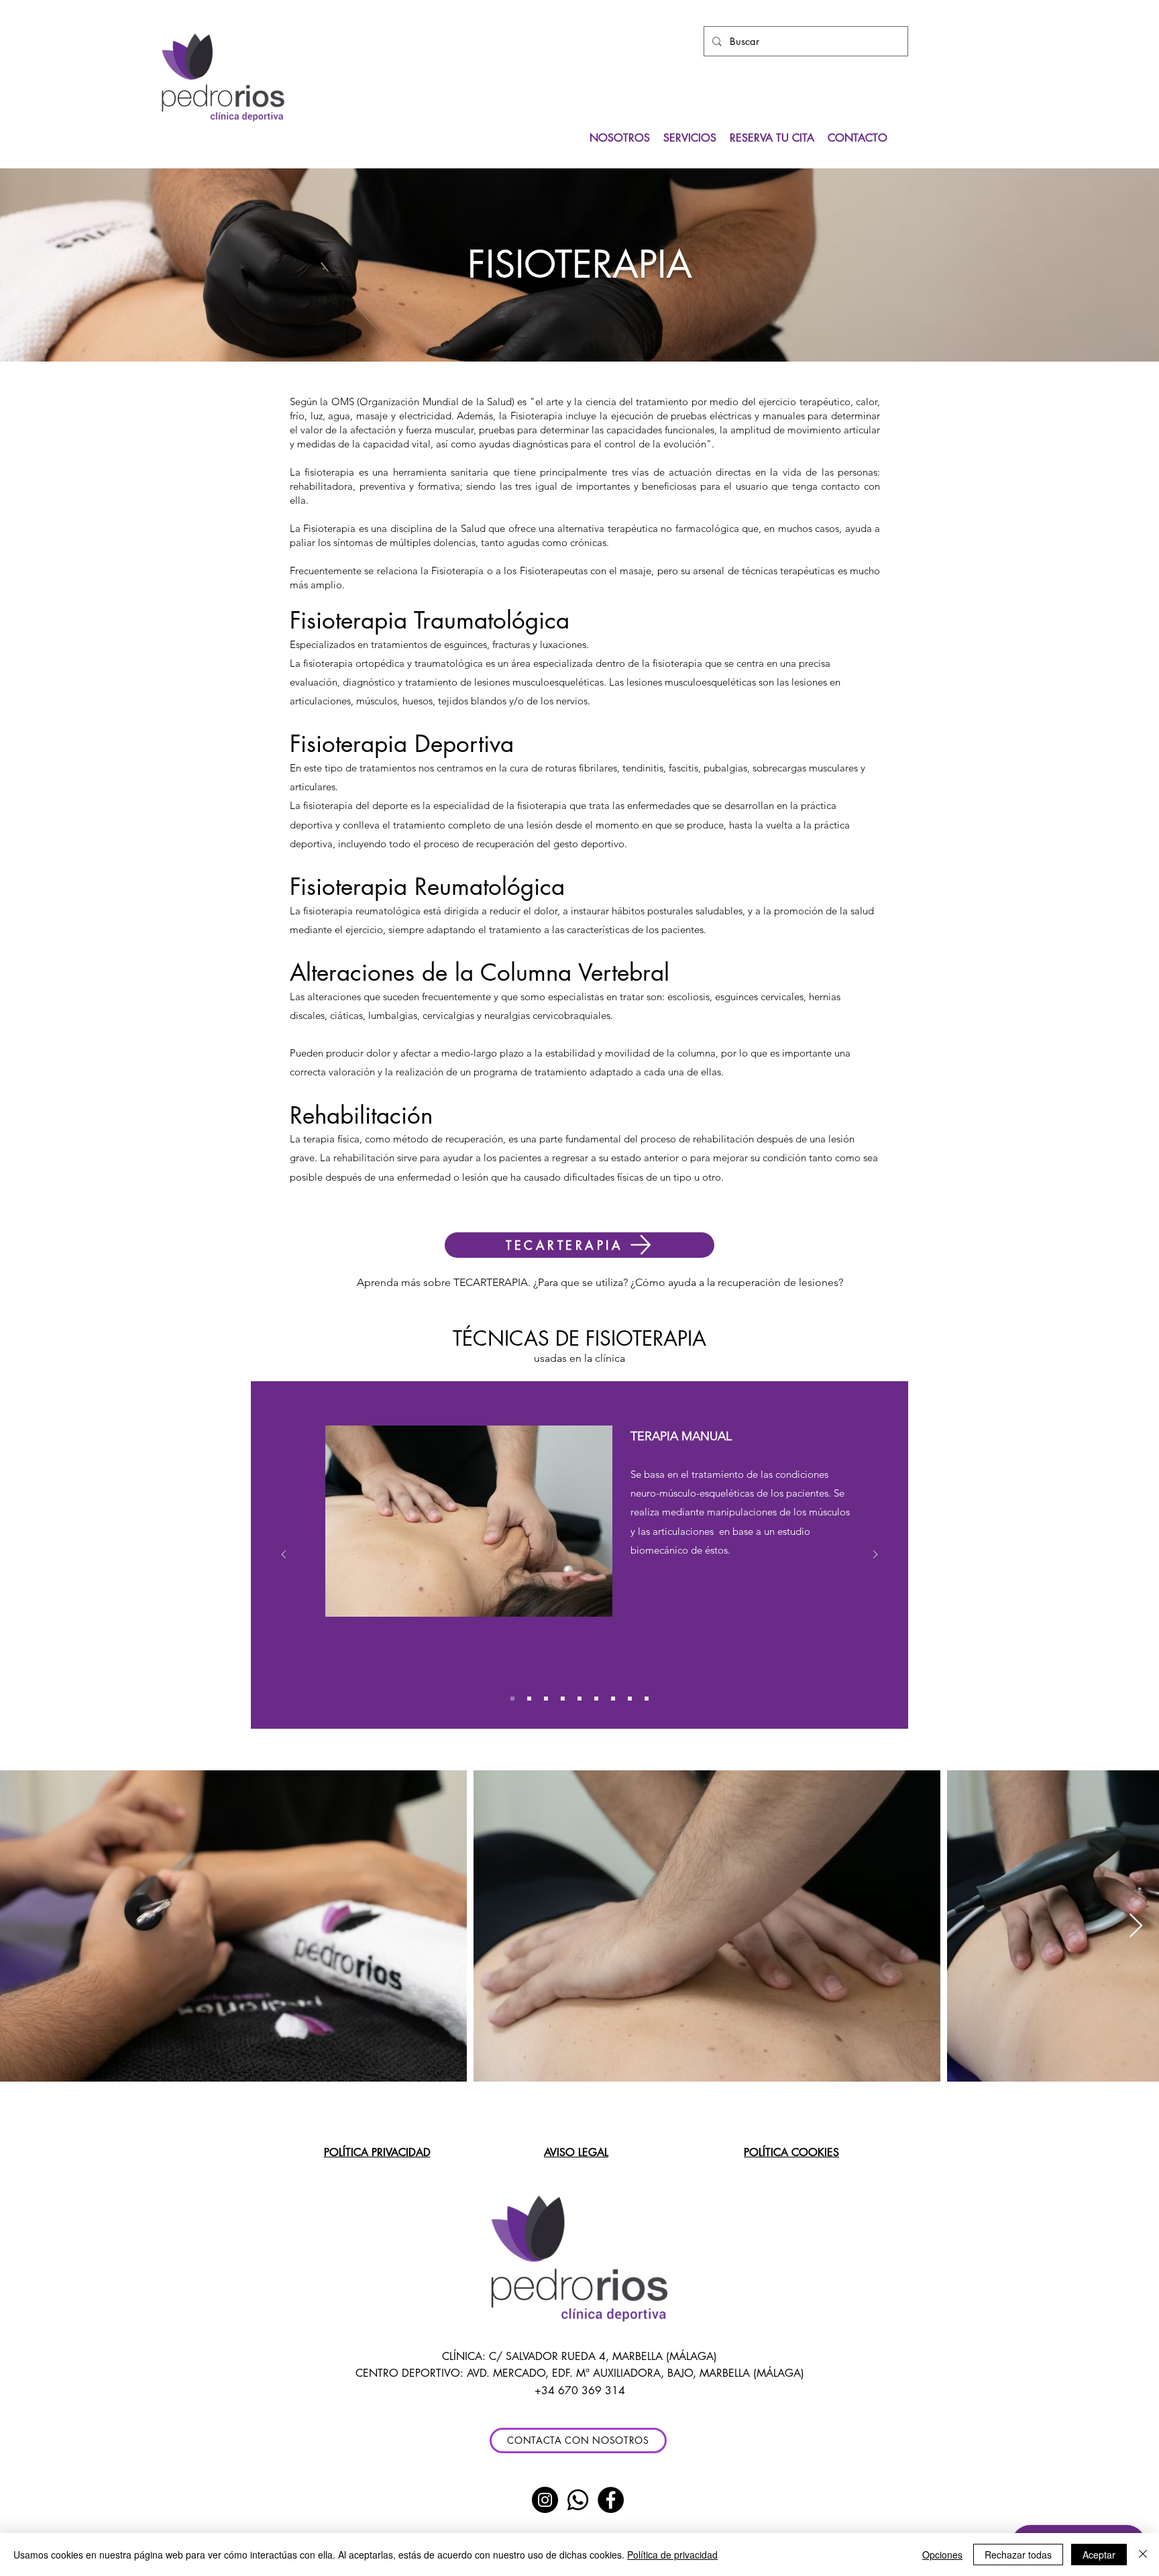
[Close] (1143, 2555)
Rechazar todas (1018, 2555)
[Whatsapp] (578, 2500)
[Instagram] (545, 2500)
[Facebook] (611, 2500)
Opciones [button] (942, 2555)
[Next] (875, 1555)
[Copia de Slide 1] (529, 1699)
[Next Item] (1136, 1926)
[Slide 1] (512, 1699)
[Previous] (284, 1555)
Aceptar (1099, 2555)
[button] (579, 1245)
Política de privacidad (672, 2555)
